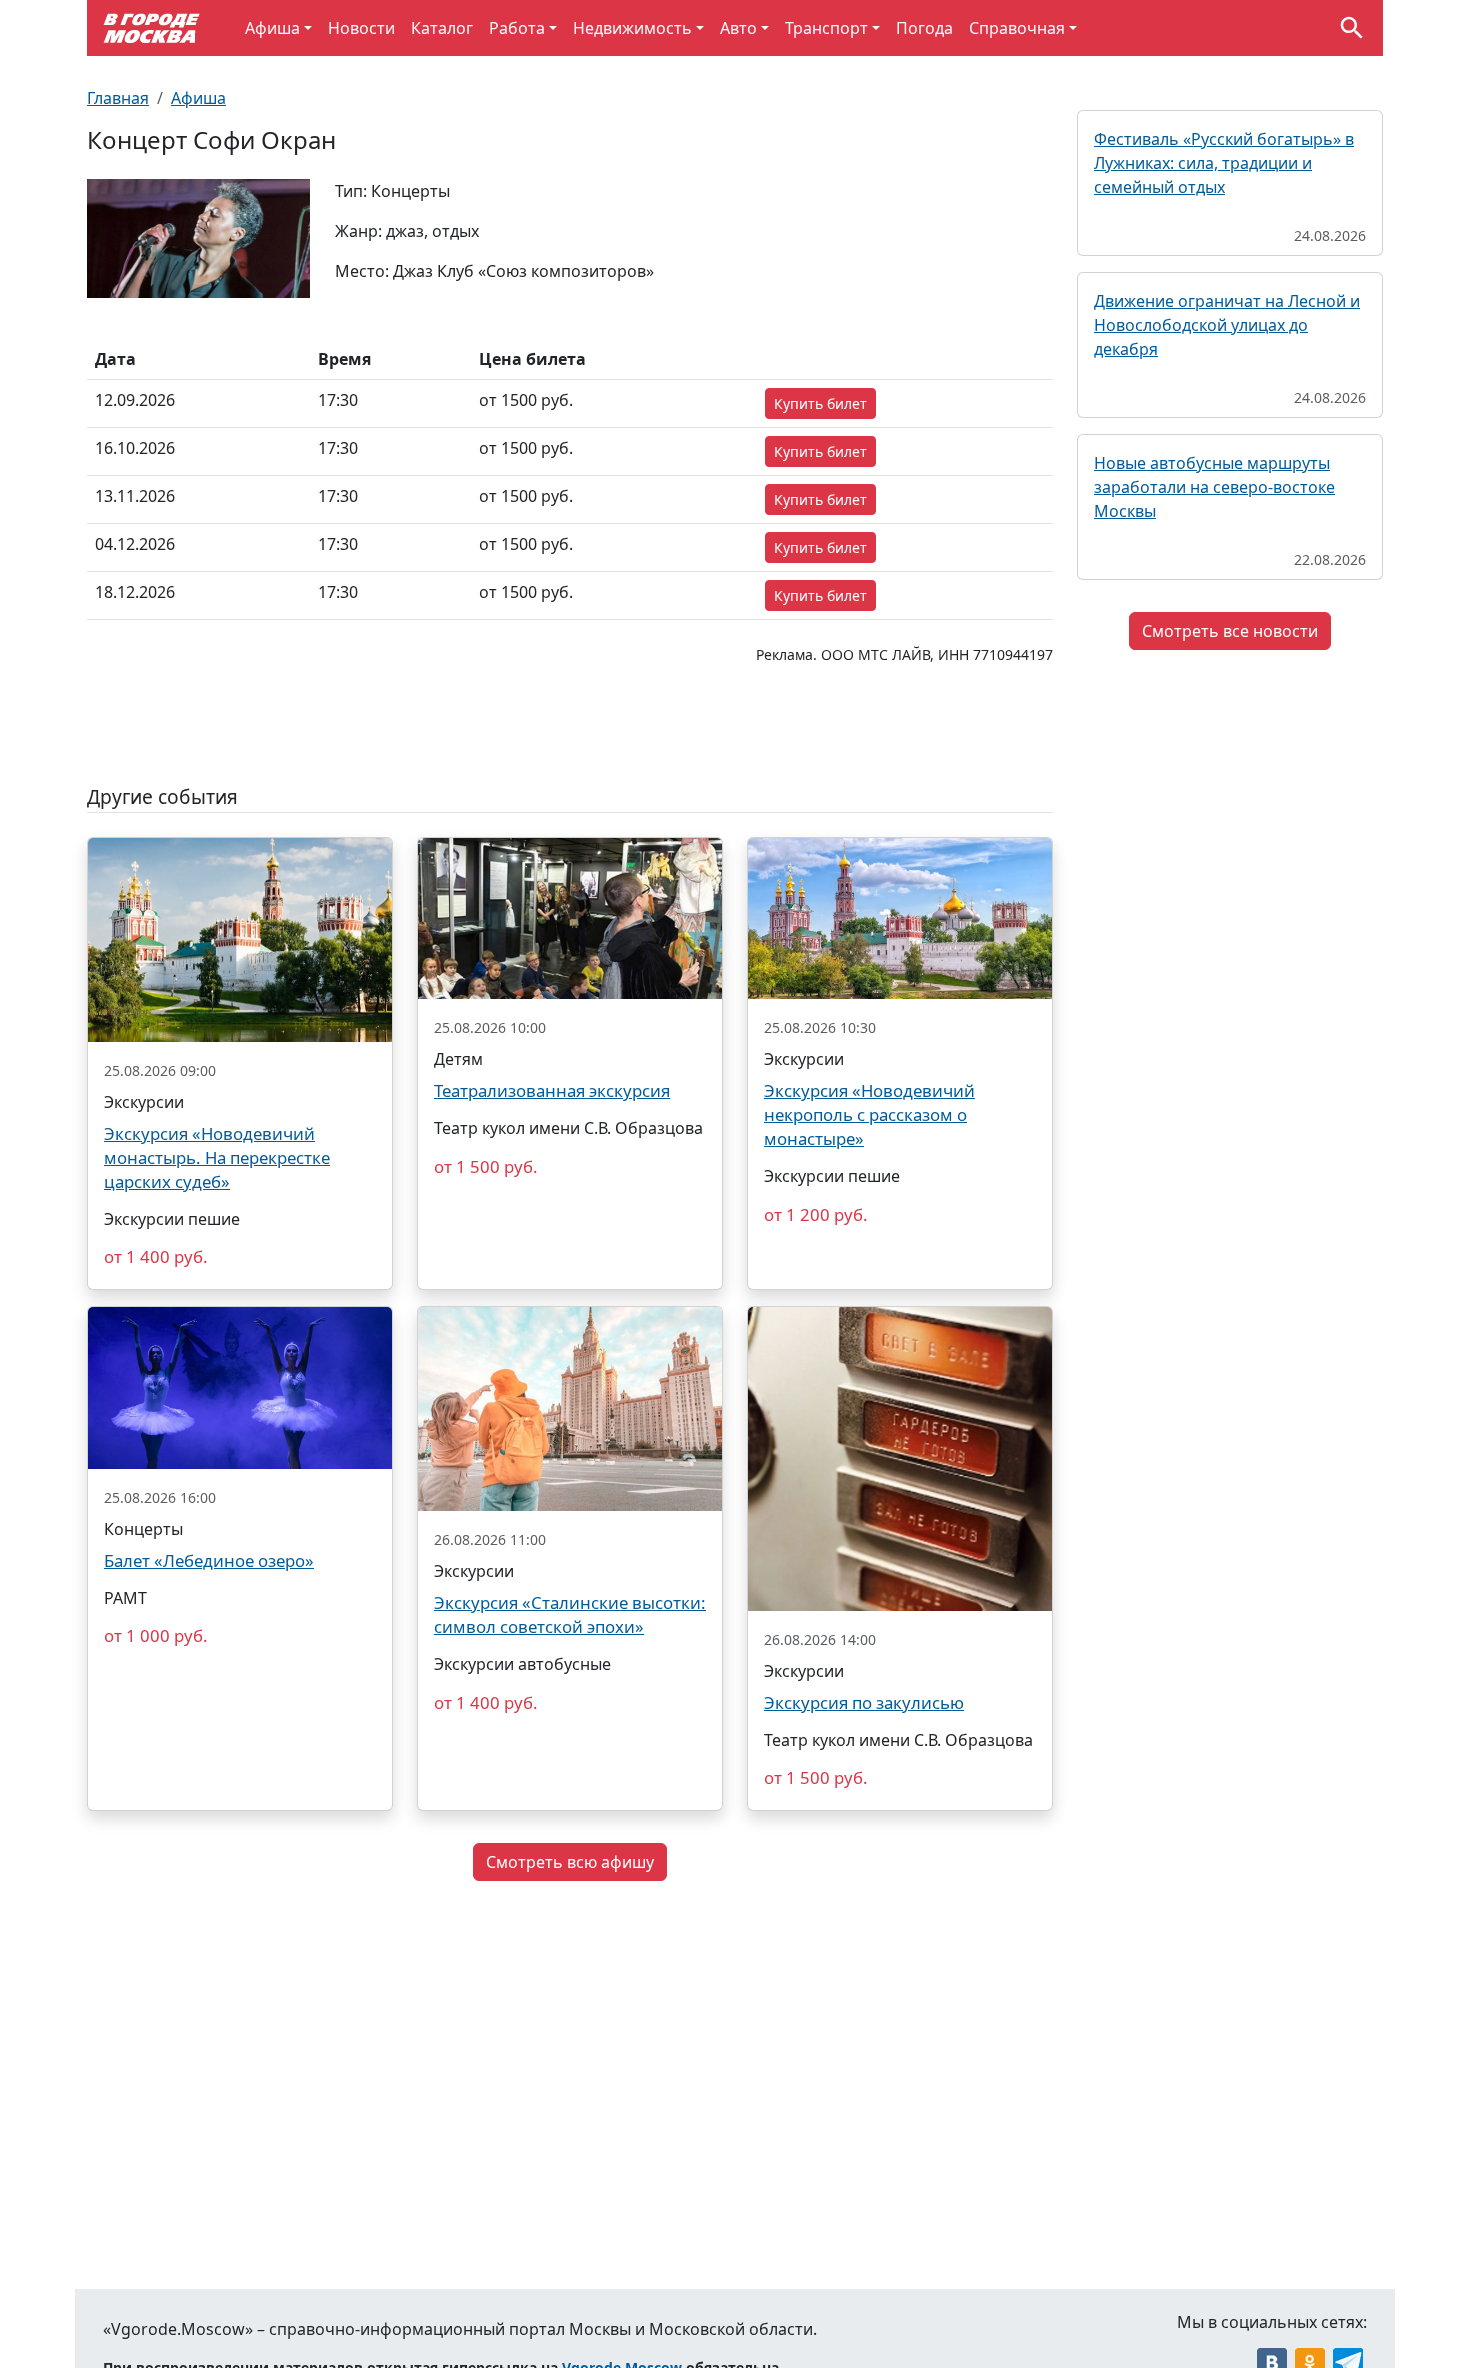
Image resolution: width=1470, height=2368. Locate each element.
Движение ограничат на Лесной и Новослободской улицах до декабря (1227, 325)
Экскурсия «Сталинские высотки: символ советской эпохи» (570, 1614)
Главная (118, 98)
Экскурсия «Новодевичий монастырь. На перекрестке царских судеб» (217, 1157)
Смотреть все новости (1230, 631)
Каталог (442, 28)
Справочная (1017, 28)
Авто (738, 28)
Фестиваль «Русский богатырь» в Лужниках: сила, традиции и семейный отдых (1224, 163)
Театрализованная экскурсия (552, 1090)
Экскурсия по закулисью (864, 1702)
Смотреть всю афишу (570, 1862)
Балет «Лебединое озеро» (209, 1560)
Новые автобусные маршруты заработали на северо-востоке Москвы (1214, 487)
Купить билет (820, 403)
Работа (517, 28)
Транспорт (826, 28)
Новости (361, 28)
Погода (924, 28)
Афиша (272, 28)
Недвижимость (632, 28)
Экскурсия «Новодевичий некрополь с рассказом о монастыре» (869, 1114)
